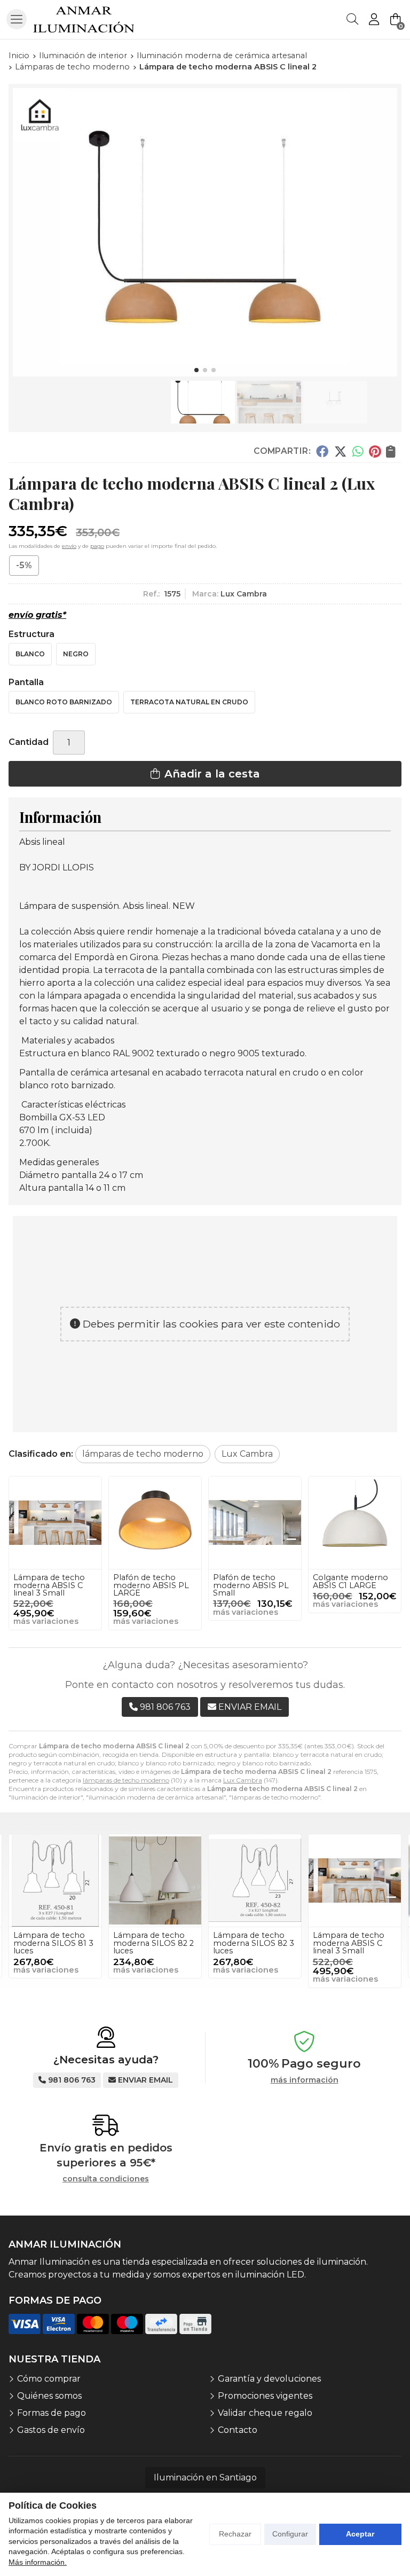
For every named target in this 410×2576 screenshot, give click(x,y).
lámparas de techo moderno (126, 1780)
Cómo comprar (49, 2379)
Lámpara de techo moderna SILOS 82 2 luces (153, 1943)
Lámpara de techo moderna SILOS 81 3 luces (53, 1943)
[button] (196, 370)
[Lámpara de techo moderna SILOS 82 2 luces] (155, 1880)
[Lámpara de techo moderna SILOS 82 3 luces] (255, 1880)
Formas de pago (52, 2413)
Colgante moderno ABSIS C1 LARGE (350, 1581)
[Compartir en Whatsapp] (358, 451)
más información (305, 2080)
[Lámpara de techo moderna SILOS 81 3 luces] (55, 1880)
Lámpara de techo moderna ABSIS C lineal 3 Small (49, 1585)
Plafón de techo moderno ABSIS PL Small (251, 1585)
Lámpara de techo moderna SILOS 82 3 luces (254, 1943)
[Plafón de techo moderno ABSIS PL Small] (255, 1523)
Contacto (238, 2430)
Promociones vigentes (265, 2396)
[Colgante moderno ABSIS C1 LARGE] (355, 1523)
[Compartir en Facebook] (322, 451)
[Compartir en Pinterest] (375, 451)
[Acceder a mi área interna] (374, 19)
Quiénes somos (49, 2396)
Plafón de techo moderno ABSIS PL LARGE (151, 1585)
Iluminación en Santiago (205, 2477)
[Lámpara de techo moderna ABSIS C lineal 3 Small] (55, 1523)
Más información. (38, 2562)
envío (69, 546)
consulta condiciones (106, 2179)
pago (97, 546)
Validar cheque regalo (265, 2413)
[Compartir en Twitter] (340, 451)
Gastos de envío (51, 2430)
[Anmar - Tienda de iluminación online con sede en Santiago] (84, 19)
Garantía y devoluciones (269, 2379)
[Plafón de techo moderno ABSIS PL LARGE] (155, 1523)
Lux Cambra (243, 1780)
